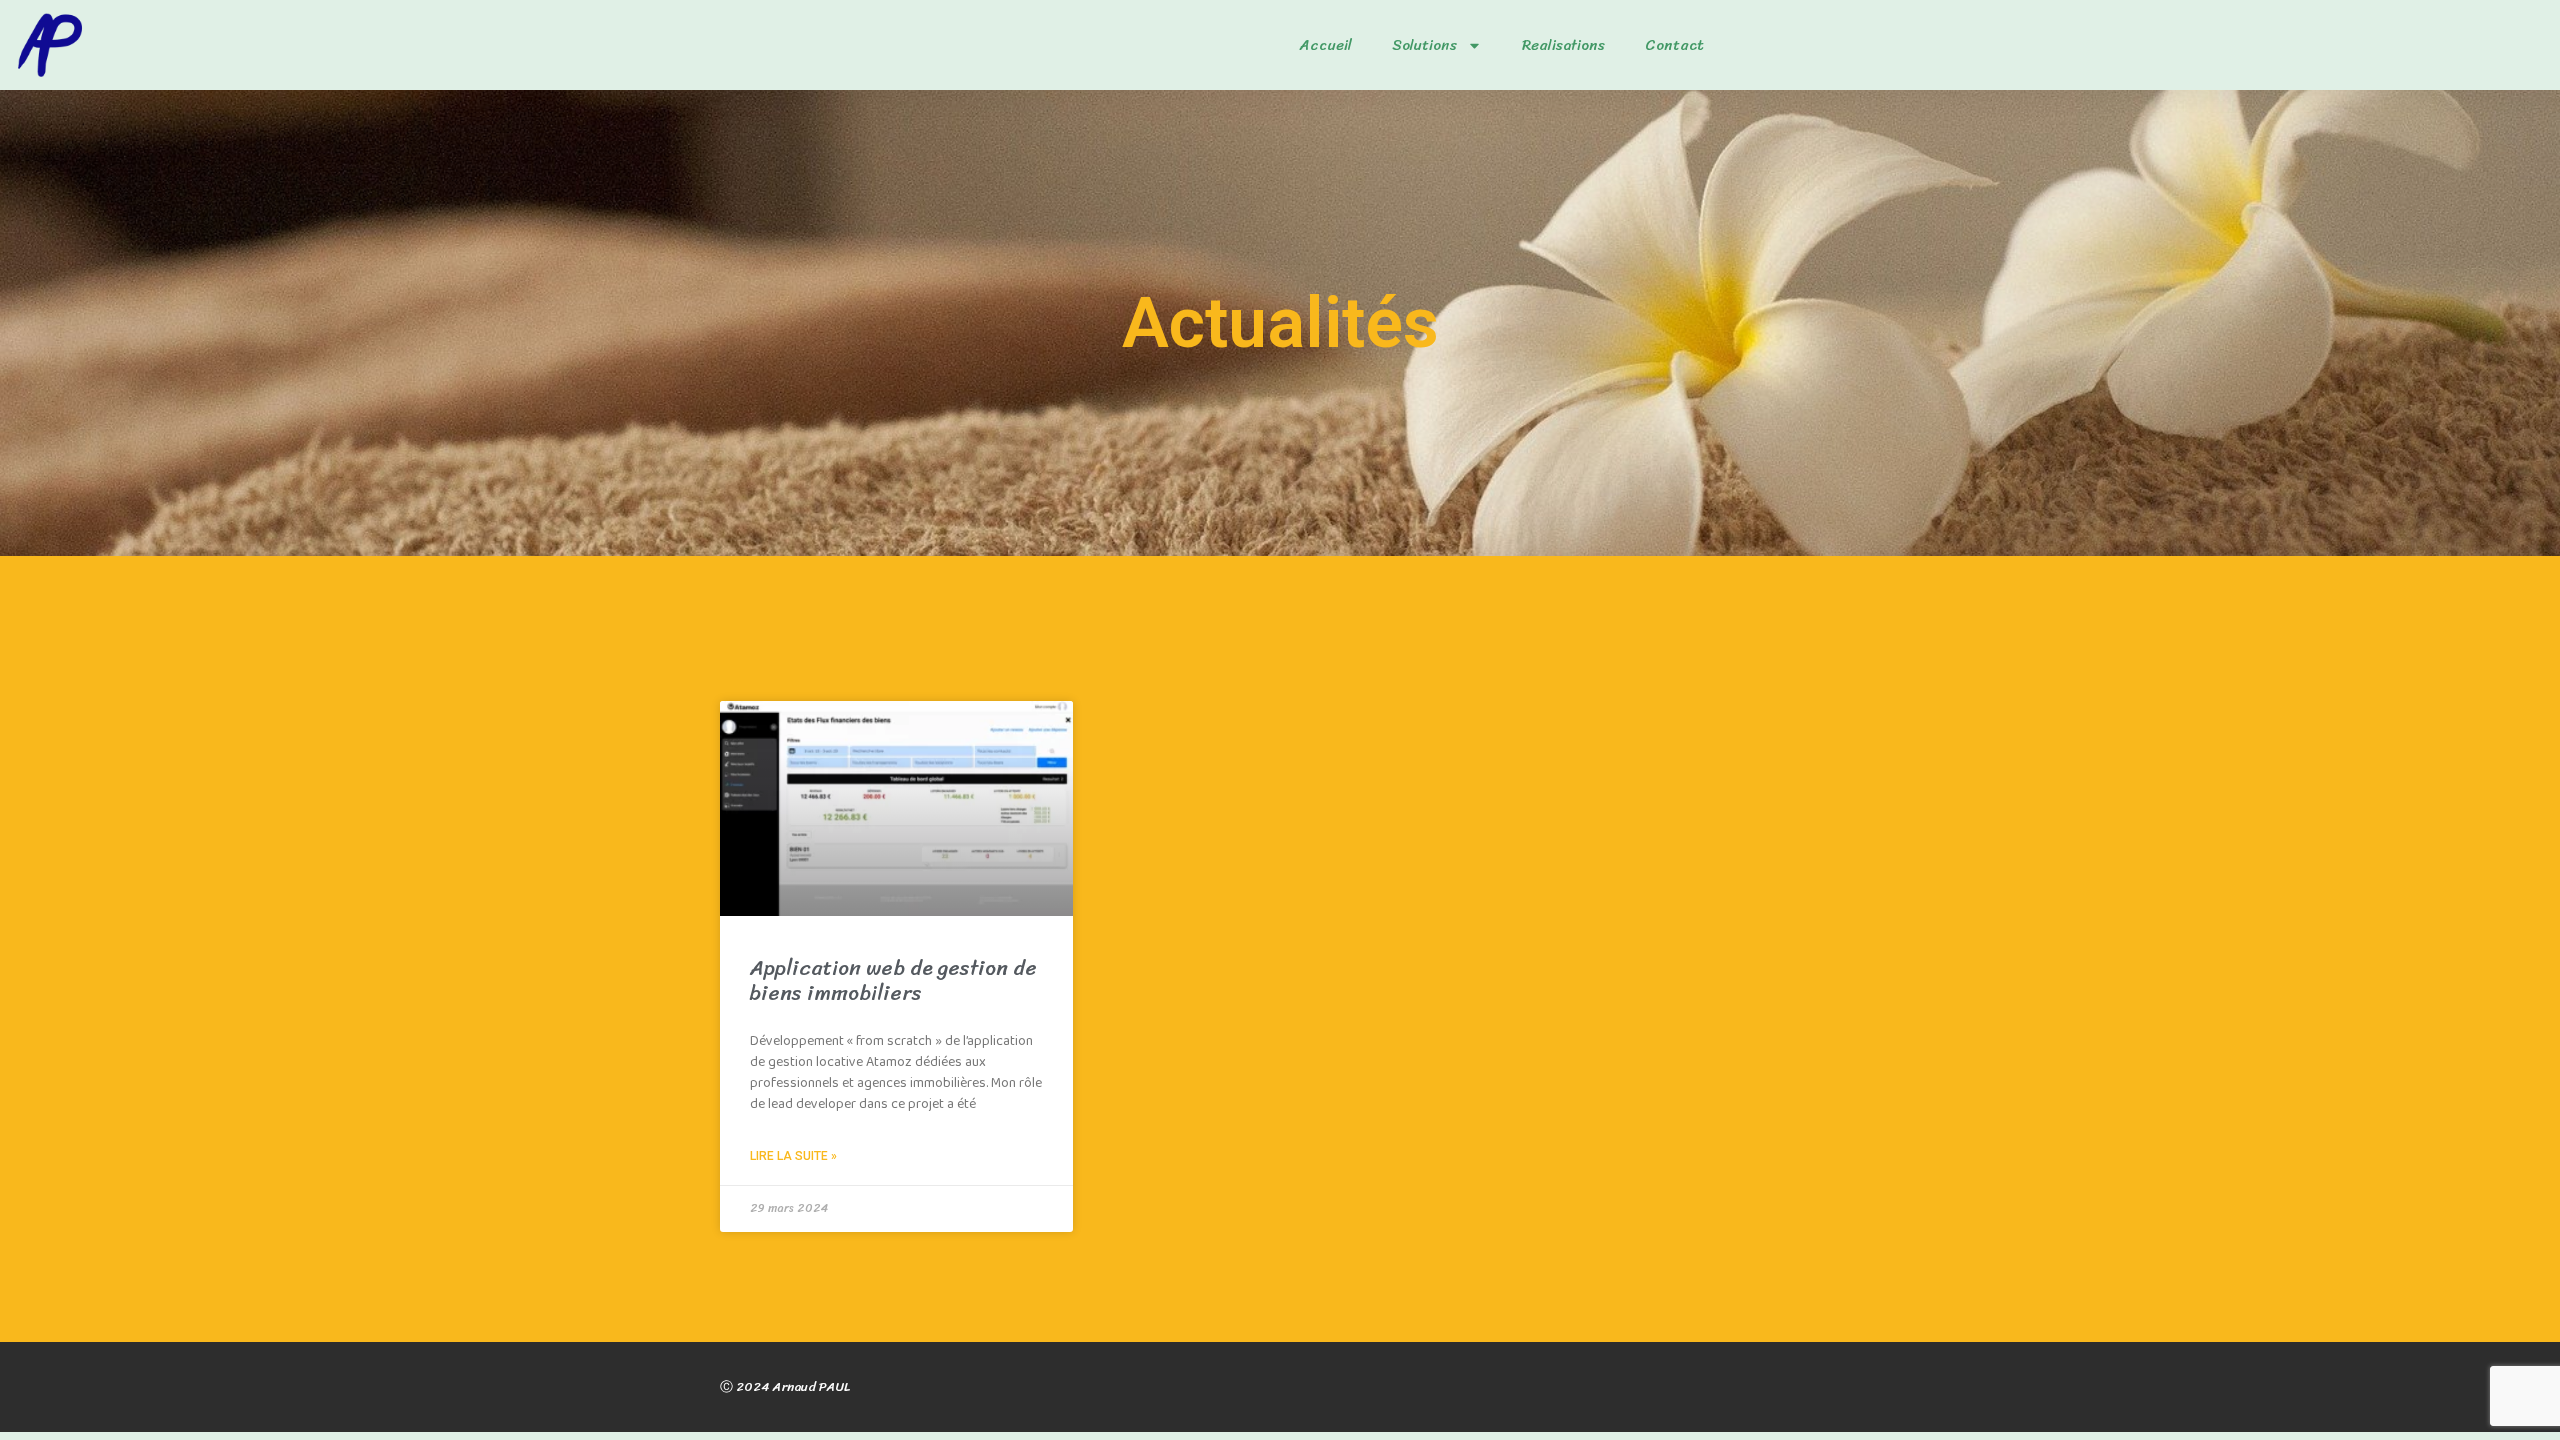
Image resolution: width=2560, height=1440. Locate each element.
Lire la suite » (793, 1156)
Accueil (1326, 45)
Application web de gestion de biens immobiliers (893, 980)
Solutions (1424, 45)
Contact (1674, 45)
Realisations (1563, 45)
